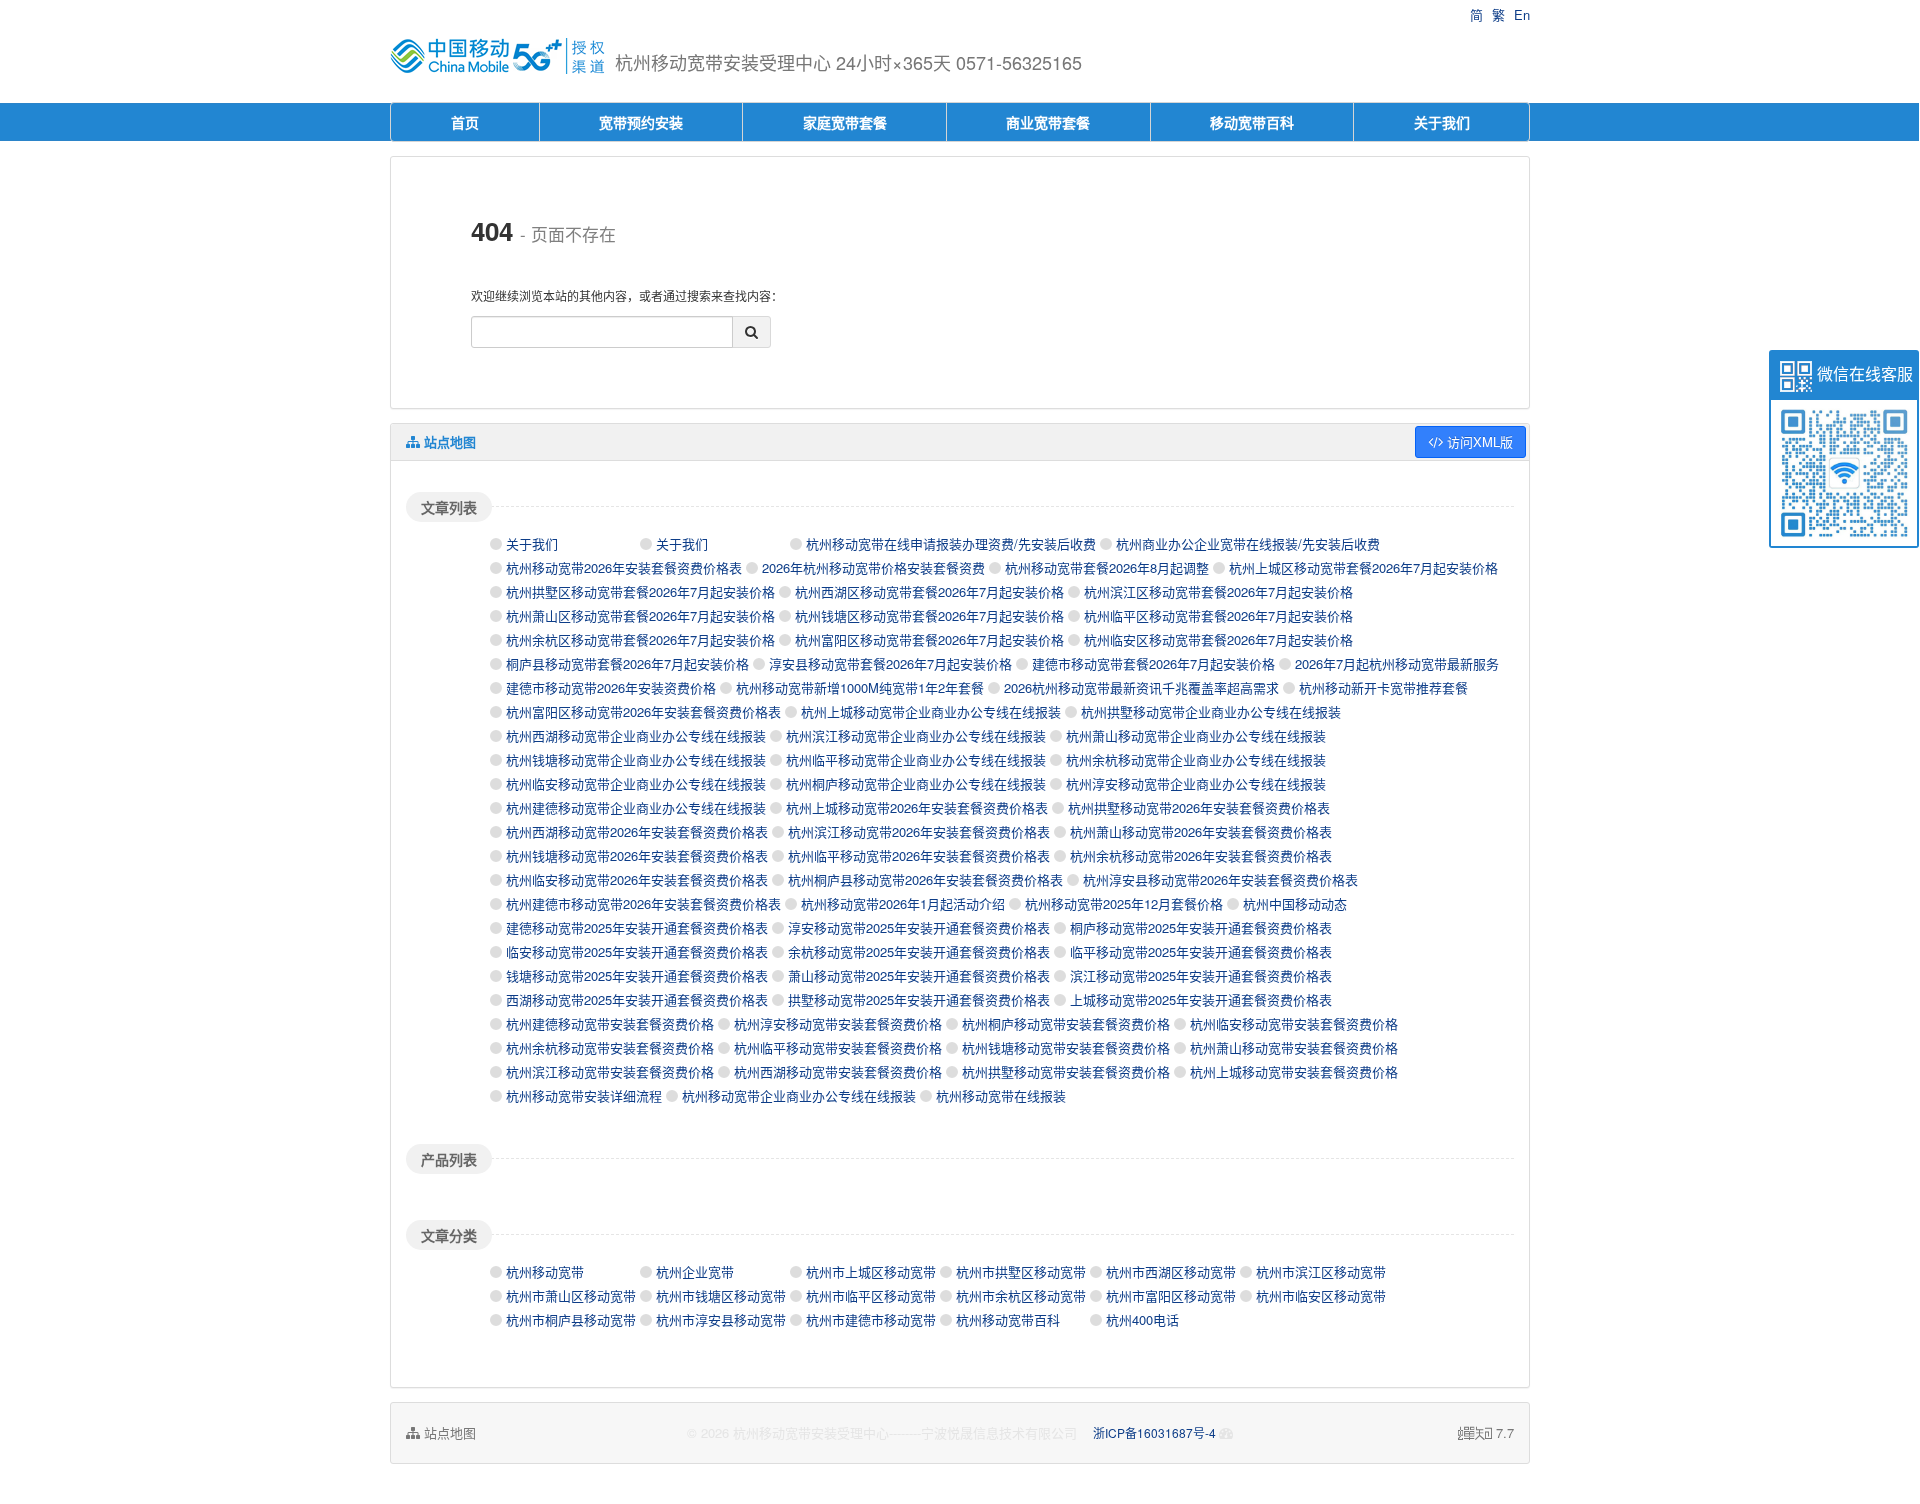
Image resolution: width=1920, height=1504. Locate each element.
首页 (465, 122)
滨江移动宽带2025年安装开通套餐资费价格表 (1201, 975)
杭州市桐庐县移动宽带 (571, 1319)
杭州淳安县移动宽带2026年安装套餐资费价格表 (1220, 879)
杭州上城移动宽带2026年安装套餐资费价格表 (917, 807)
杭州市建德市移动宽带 (871, 1319)
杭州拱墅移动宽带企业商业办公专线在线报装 (1211, 711)
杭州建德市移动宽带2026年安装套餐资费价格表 (643, 903)
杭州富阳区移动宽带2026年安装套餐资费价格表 (643, 711)
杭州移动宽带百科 (1008, 1319)
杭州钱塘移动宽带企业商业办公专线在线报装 (636, 759)
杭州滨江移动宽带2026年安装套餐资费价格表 (919, 831)
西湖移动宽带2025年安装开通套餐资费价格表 (637, 999)
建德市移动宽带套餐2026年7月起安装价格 (1153, 663)
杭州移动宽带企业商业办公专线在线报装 (799, 1095)
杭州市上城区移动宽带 (871, 1271)
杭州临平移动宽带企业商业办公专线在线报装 (916, 759)
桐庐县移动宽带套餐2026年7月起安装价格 (627, 663)
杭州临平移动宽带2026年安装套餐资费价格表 (919, 855)
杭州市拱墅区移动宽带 (1021, 1271)
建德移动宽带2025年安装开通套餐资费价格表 (637, 927)
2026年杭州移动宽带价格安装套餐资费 (873, 567)
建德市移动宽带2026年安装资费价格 (611, 687)
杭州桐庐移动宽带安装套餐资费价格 (1066, 1023)
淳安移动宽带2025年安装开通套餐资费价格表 (919, 927)
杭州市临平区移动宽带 (871, 1295)
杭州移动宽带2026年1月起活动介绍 (903, 903)
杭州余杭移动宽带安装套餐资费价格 (610, 1047)
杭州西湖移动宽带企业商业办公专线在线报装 (636, 735)
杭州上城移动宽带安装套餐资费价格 (1294, 1071)
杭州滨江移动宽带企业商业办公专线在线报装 (916, 735)
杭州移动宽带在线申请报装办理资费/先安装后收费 (951, 543)
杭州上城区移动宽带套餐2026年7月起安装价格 (1363, 567)
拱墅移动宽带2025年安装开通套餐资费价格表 (919, 999)
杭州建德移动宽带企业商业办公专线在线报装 (636, 807)
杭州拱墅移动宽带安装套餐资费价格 (1066, 1071)
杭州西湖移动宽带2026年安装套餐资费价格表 (637, 831)
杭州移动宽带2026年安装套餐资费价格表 (624, 567)
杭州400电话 (1142, 1319)
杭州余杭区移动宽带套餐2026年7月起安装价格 (640, 639)
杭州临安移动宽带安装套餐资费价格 (1294, 1023)
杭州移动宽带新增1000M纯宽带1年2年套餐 (860, 687)
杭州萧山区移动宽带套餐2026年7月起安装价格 (640, 615)
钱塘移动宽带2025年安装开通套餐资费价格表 (637, 975)
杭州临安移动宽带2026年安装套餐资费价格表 (637, 879)
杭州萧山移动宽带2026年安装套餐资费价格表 (1201, 831)
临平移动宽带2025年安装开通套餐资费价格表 (1201, 951)
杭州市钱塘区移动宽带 (721, 1295)
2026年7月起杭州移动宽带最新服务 (1397, 663)
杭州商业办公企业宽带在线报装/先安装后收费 (1248, 543)
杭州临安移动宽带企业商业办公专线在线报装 (636, 783)
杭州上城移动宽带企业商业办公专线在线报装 (931, 711)
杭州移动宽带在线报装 (1001, 1095)
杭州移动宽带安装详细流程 (584, 1095)
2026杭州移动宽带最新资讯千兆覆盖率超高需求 (1141, 687)
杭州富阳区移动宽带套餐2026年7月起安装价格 (929, 639)
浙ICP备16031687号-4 (1154, 1432)
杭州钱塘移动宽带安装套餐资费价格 (1066, 1047)
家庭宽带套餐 (845, 122)
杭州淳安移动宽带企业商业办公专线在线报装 (1196, 783)
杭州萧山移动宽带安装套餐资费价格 (1294, 1047)
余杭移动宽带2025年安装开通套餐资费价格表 (919, 951)
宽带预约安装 (641, 122)
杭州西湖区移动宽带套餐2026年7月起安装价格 (929, 591)
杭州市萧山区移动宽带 (571, 1295)
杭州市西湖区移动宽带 (1171, 1271)
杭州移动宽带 (545, 1271)
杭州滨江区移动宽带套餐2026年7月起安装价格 (1218, 591)
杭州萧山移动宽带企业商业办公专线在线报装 (1196, 735)
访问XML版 (1478, 441)
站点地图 (448, 1432)
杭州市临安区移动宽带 (1321, 1295)
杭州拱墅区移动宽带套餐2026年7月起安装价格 (640, 591)
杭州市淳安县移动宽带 (721, 1319)
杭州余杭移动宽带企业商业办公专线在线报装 (1196, 759)
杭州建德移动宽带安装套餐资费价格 (610, 1023)
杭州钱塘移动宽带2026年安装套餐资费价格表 (637, 855)
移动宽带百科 (1252, 122)
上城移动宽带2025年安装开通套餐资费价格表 (1201, 999)
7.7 (1486, 1433)
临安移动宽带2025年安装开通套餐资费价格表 (637, 951)
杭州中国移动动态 (1295, 903)
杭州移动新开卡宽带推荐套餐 (1383, 687)
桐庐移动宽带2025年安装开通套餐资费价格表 (1201, 927)
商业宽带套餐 (1048, 122)
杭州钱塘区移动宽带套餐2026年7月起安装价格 (929, 615)
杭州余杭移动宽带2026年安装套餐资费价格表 (1201, 855)
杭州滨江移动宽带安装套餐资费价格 (610, 1071)
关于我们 (1442, 122)
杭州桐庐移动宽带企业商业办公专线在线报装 (916, 783)
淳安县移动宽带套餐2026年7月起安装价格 (890, 663)
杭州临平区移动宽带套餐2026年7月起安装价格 (1218, 615)
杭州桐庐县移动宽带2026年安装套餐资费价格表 (925, 879)
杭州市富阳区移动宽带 (1171, 1295)
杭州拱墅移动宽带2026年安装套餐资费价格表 (1199, 807)
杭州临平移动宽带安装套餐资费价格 (838, 1047)
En (1522, 14)
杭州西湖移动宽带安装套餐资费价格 (838, 1071)
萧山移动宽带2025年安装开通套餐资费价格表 (919, 975)
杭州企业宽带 (695, 1271)
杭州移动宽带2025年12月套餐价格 (1124, 903)
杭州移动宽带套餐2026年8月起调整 (1107, 567)
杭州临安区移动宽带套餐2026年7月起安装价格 (1218, 639)
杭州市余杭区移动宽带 (1021, 1295)
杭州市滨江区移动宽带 (1321, 1271)
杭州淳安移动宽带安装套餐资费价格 (838, 1023)
